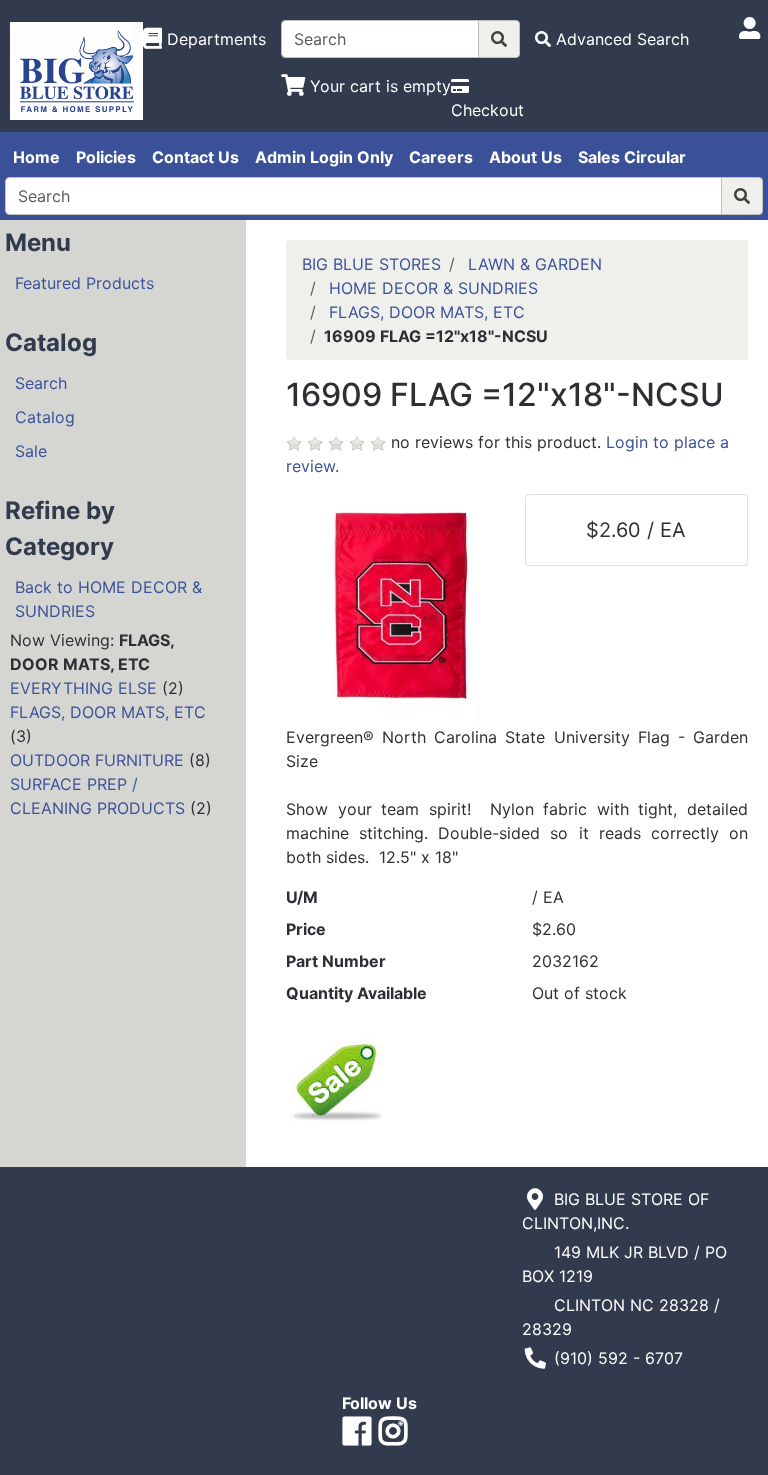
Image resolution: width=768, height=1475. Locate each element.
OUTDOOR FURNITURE (97, 760)
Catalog (45, 417)
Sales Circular (632, 157)
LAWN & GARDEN (535, 264)
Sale (31, 451)
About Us (525, 157)
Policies (106, 157)
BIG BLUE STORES (371, 264)
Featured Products (84, 283)
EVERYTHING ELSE (83, 688)
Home (36, 157)
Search (41, 383)
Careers (441, 157)
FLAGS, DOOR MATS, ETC (108, 712)
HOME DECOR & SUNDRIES (433, 288)
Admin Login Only (324, 157)
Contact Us (195, 157)
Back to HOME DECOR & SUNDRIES (108, 599)
